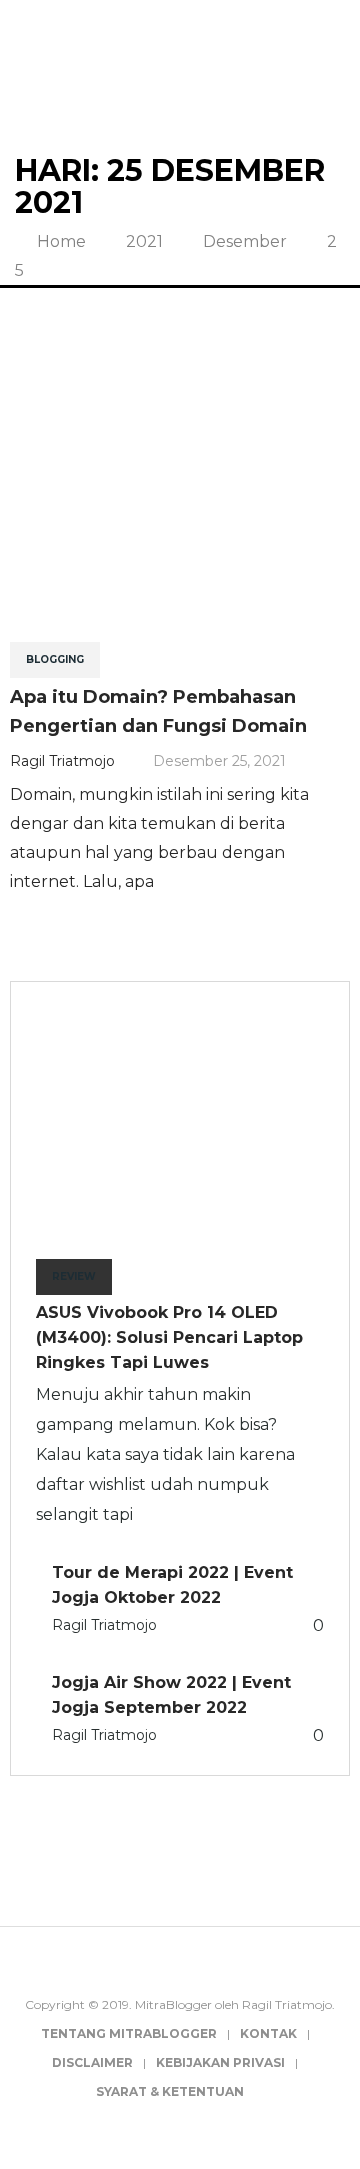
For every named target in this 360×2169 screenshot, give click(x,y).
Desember (245, 241)
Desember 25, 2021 (219, 761)
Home (59, 241)
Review (74, 1276)
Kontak (268, 2033)
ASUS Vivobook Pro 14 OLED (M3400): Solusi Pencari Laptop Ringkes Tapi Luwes (169, 1337)
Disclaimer (92, 2062)
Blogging (55, 659)
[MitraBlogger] (180, 74)
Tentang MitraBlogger (129, 2033)
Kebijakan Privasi (220, 2062)
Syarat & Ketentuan (170, 2091)
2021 (144, 241)
